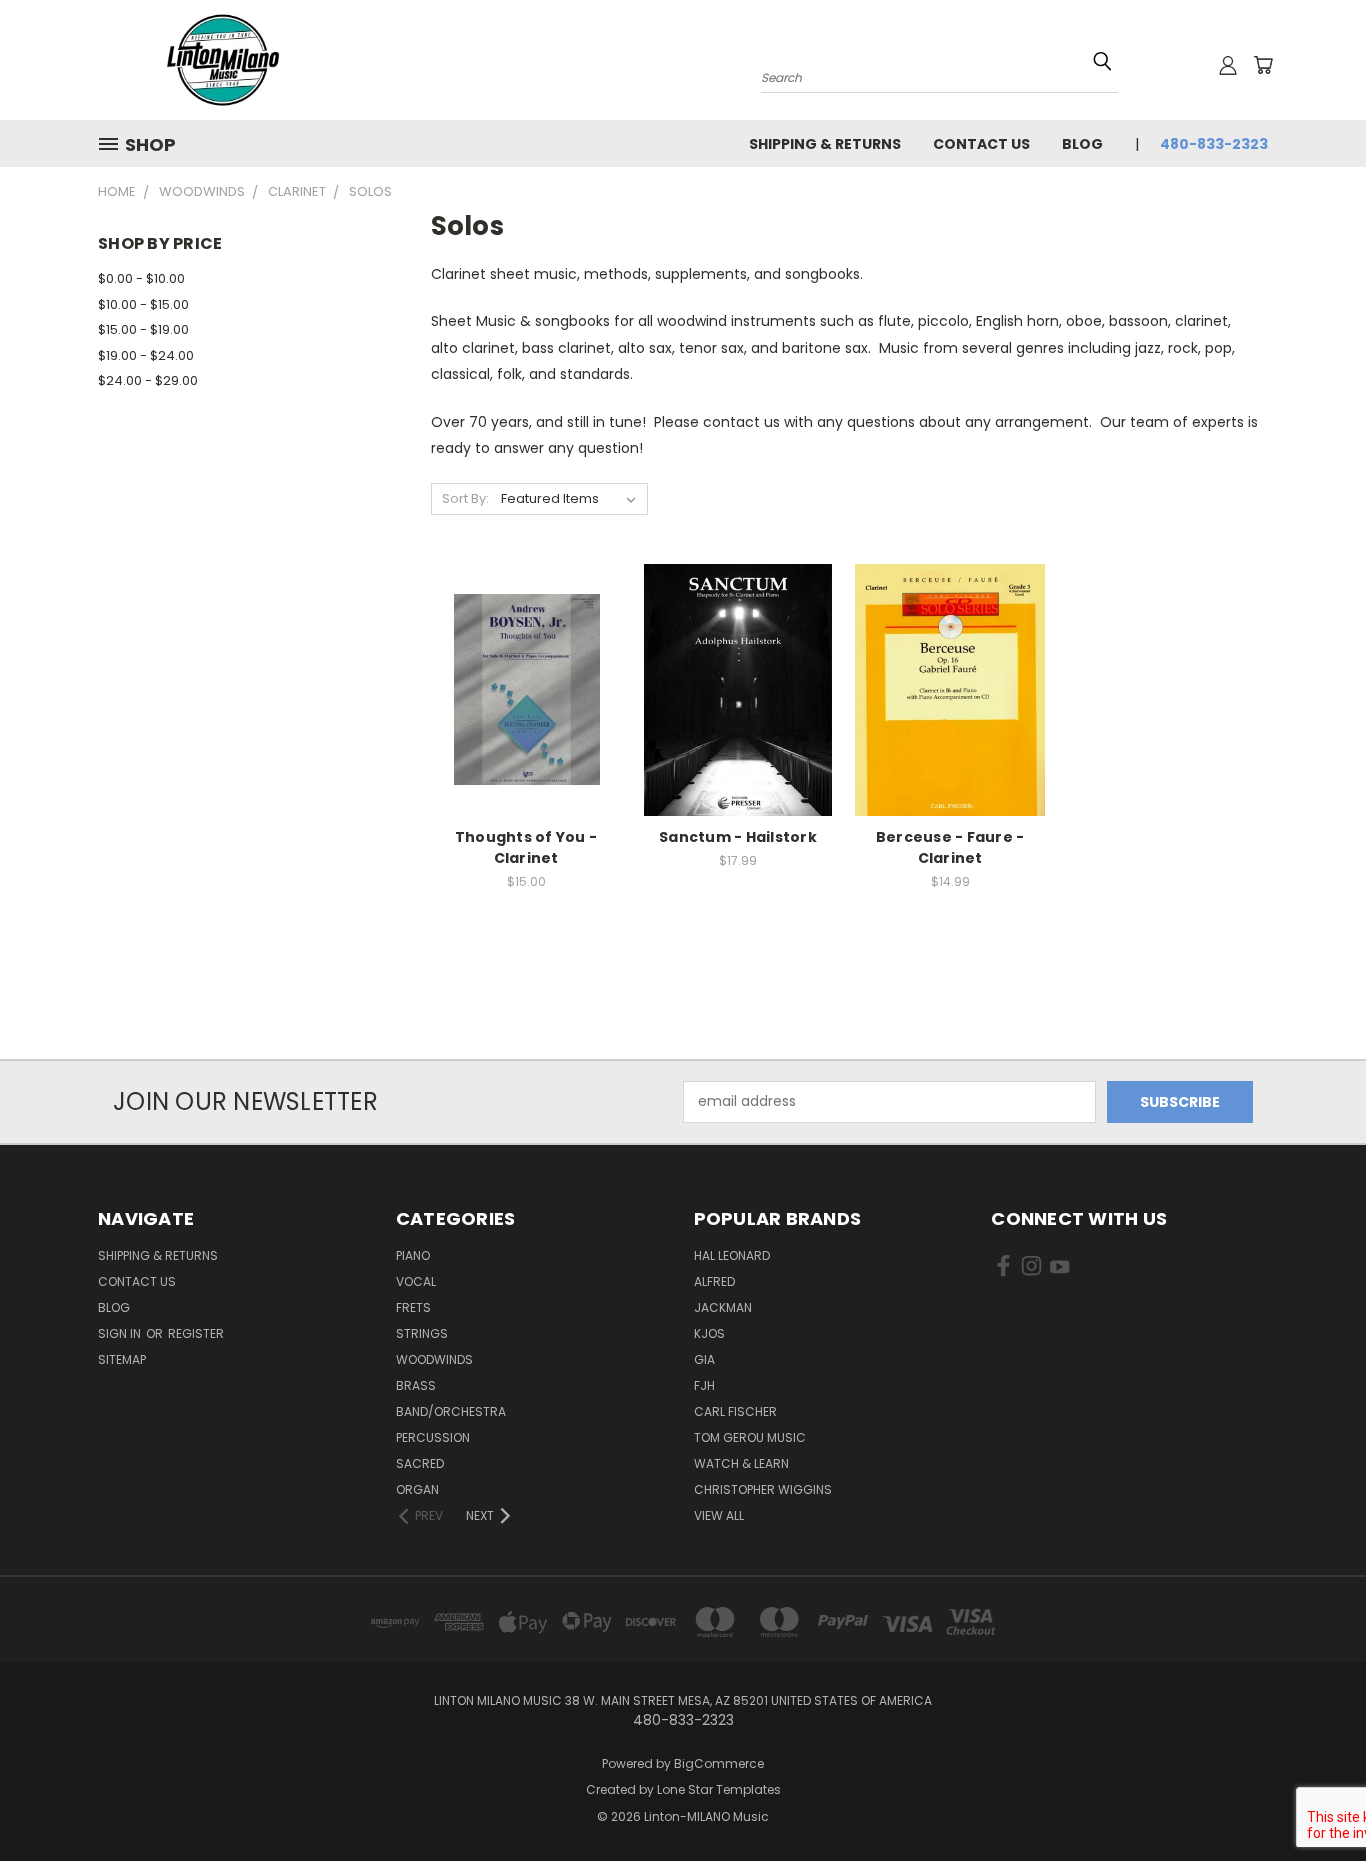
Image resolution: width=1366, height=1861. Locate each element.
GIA (704, 1359)
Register (196, 1333)
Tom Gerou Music (750, 1437)
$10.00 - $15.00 (143, 304)
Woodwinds (434, 1359)
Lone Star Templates (719, 1789)
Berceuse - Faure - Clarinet (950, 847)
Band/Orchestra (451, 1411)
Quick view (526, 648)
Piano (413, 1255)
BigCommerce (719, 1763)
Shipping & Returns (825, 144)
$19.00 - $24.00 (146, 355)
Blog (1082, 144)
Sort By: (465, 498)
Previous (1313, 1798)
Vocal (416, 1281)
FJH (704, 1385)
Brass (416, 1385)
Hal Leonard (732, 1255)
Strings (422, 1333)
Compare (519, 687)
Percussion (433, 1437)
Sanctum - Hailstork (738, 837)
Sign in (121, 1333)
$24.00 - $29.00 (148, 380)
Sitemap (122, 1359)
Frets (413, 1307)
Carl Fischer (735, 1411)
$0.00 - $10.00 (141, 278)
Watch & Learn (741, 1463)
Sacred (420, 1463)
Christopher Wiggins (763, 1489)
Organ (417, 1489)
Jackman (723, 1307)
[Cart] (1263, 65)
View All (719, 1515)
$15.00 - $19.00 (143, 329)
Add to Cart (526, 724)
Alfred (714, 1281)
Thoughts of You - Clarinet (526, 847)
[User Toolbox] (1228, 65)
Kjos (709, 1333)
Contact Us (981, 144)
